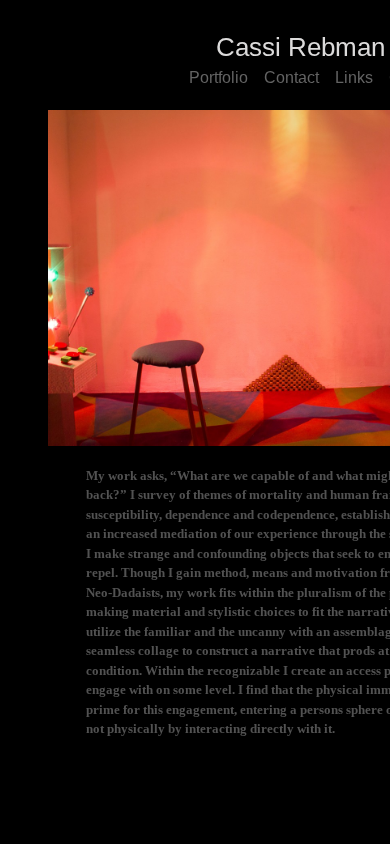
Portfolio (218, 77)
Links (354, 77)
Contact (291, 77)
